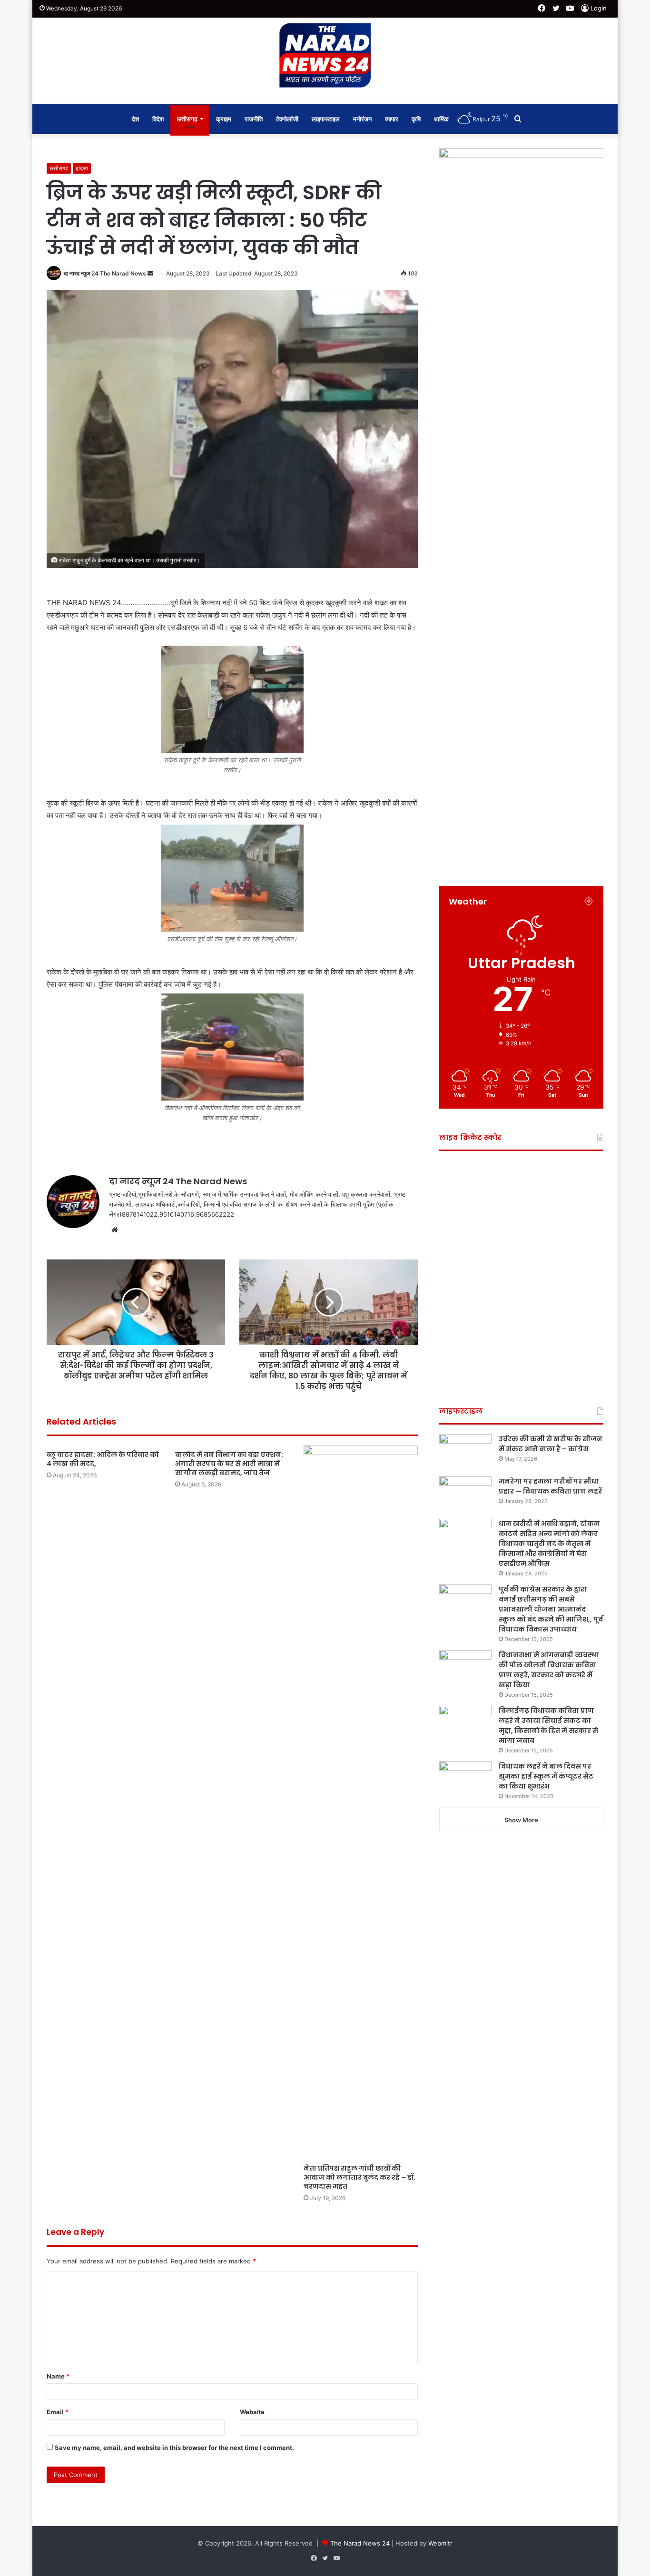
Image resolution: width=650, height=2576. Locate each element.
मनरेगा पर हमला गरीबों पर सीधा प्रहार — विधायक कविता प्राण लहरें (550, 1486)
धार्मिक (441, 119)
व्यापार (392, 119)
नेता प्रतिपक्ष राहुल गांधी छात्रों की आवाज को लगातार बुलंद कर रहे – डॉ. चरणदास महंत (359, 2177)
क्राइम (224, 119)
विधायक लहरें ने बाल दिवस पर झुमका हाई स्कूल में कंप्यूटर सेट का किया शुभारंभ (546, 1776)
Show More (521, 1820)
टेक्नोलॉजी (287, 119)
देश (135, 119)
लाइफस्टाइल (326, 119)
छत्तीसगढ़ (187, 119)
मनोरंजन (362, 119)
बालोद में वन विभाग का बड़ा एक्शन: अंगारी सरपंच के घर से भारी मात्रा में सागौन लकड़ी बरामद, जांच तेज (229, 1464)
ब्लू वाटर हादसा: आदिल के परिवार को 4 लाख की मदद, (103, 1459)
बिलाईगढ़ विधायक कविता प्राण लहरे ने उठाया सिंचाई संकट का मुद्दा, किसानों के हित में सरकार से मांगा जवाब (548, 1726)
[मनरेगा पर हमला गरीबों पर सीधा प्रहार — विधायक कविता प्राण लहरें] (465, 1494)
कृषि (416, 119)
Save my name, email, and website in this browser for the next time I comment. (174, 2448)
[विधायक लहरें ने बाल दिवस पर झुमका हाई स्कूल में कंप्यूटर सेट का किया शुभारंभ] (465, 1779)
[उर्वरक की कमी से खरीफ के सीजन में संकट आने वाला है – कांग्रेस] (465, 1452)
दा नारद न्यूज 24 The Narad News (105, 273)
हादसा (82, 168)
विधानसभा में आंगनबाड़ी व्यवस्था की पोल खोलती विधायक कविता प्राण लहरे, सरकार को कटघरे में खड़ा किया (549, 1670)
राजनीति (254, 119)
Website (252, 2412)
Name (58, 2376)
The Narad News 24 (360, 2543)
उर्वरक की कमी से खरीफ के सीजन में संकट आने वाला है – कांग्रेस (551, 1444)
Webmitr (440, 2543)
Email (58, 2412)
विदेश (158, 119)
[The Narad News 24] (325, 56)
